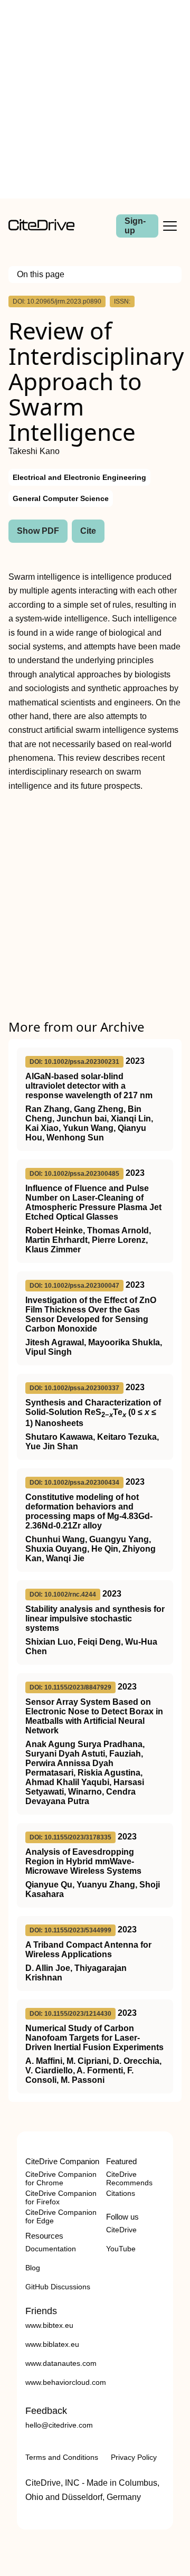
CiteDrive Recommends (129, 2178)
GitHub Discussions (58, 2287)
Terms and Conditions (62, 2457)
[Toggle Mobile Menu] (170, 226)
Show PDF (38, 531)
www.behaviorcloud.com (66, 2382)
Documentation (51, 2249)
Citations (121, 2193)
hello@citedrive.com (59, 2425)
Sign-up (135, 226)
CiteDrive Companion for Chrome (61, 2178)
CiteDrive (121, 2230)
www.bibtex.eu (49, 2325)
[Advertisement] (95, 99)
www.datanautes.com (61, 2363)
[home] (41, 228)
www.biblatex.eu (52, 2344)
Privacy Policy (134, 2457)
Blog (33, 2268)
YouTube (121, 2249)
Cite (88, 531)
